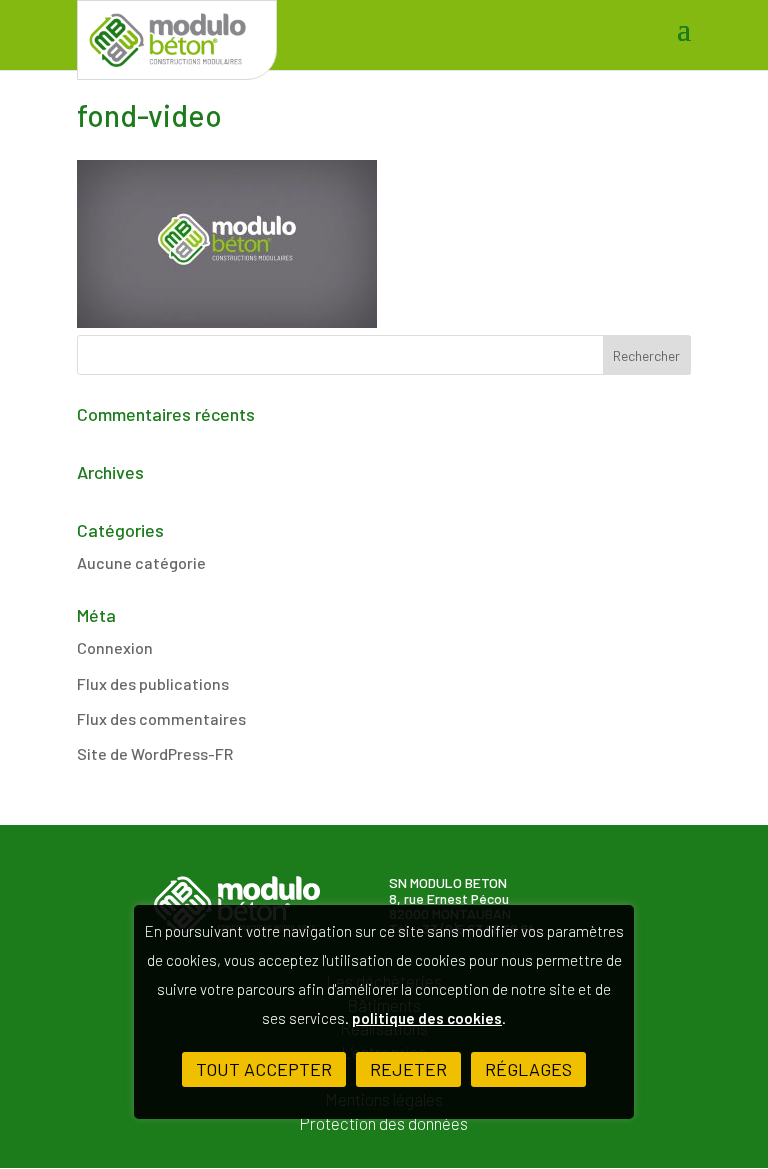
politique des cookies (427, 1018)
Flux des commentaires (161, 718)
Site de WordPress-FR (155, 753)
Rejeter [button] (408, 1069)
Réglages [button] (528, 1069)
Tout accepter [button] (264, 1069)
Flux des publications (153, 683)
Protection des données (383, 1123)
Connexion (115, 647)
